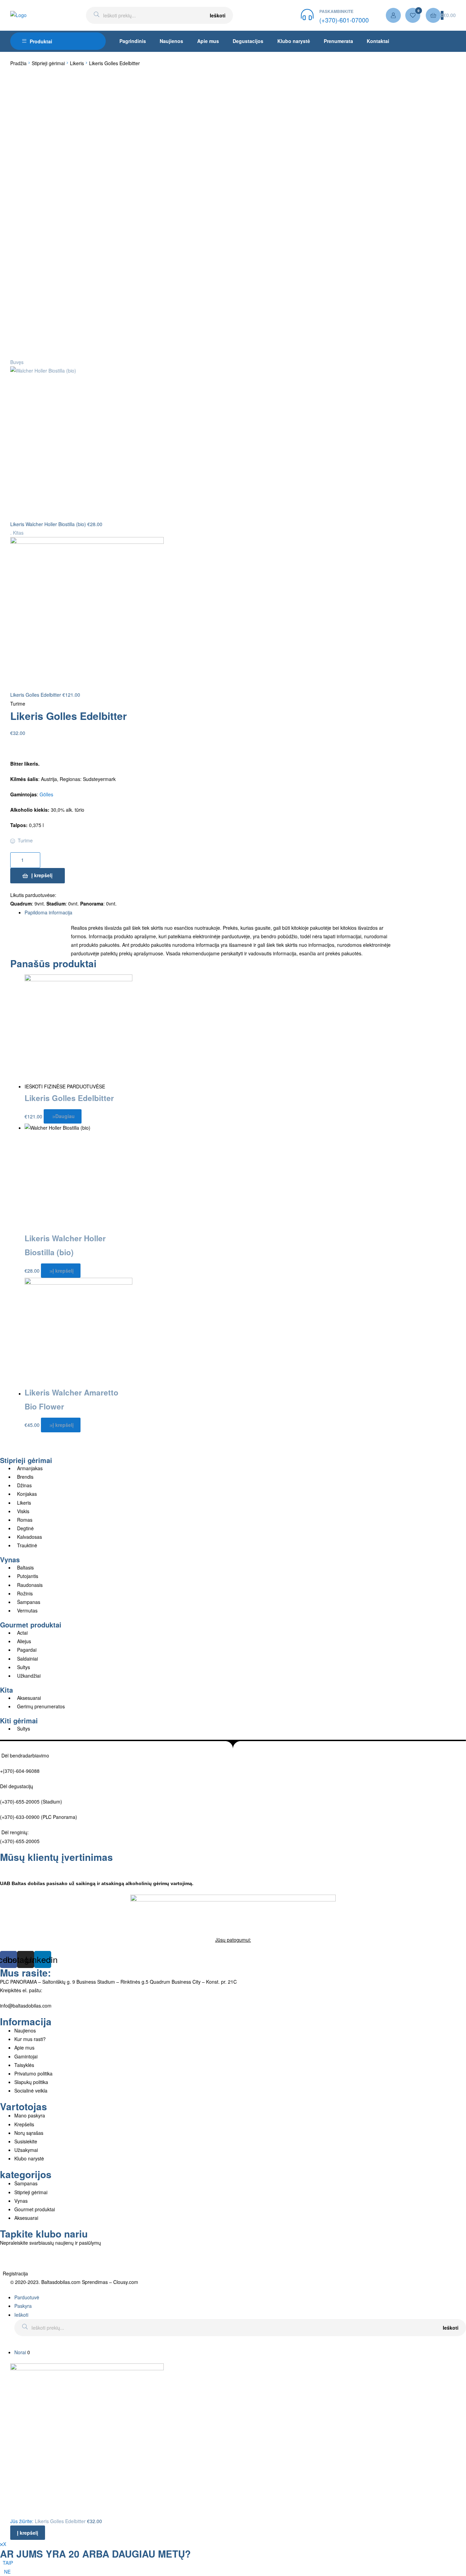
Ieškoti (218, 15)
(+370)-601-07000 (344, 20)
